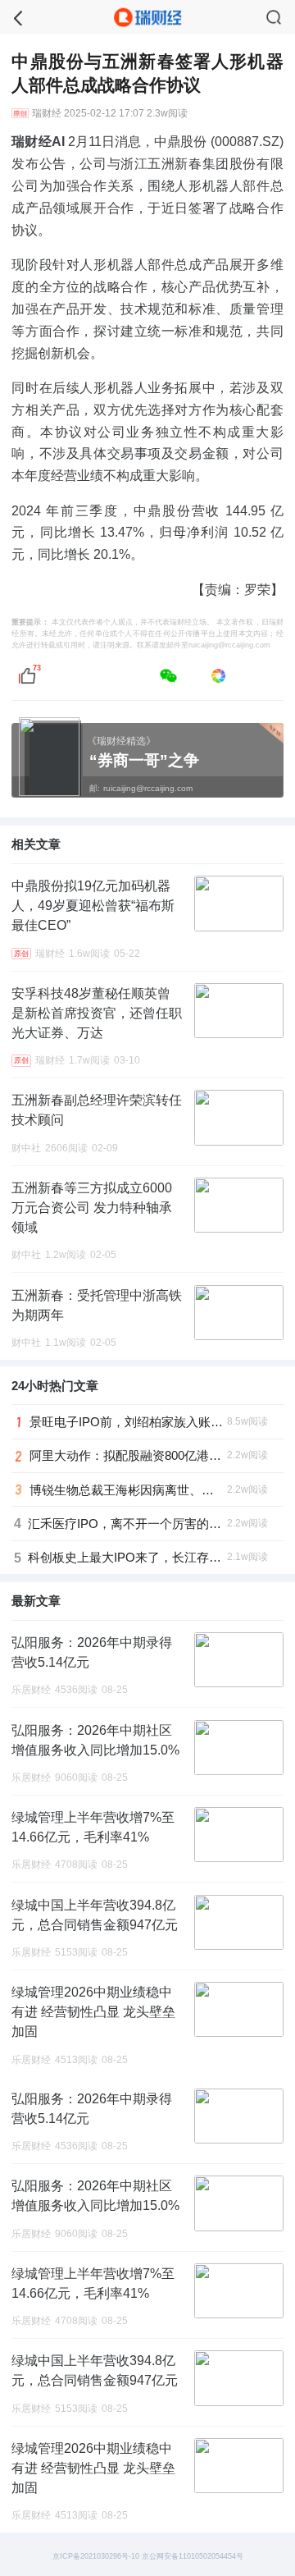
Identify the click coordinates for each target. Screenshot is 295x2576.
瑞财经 (47, 113)
